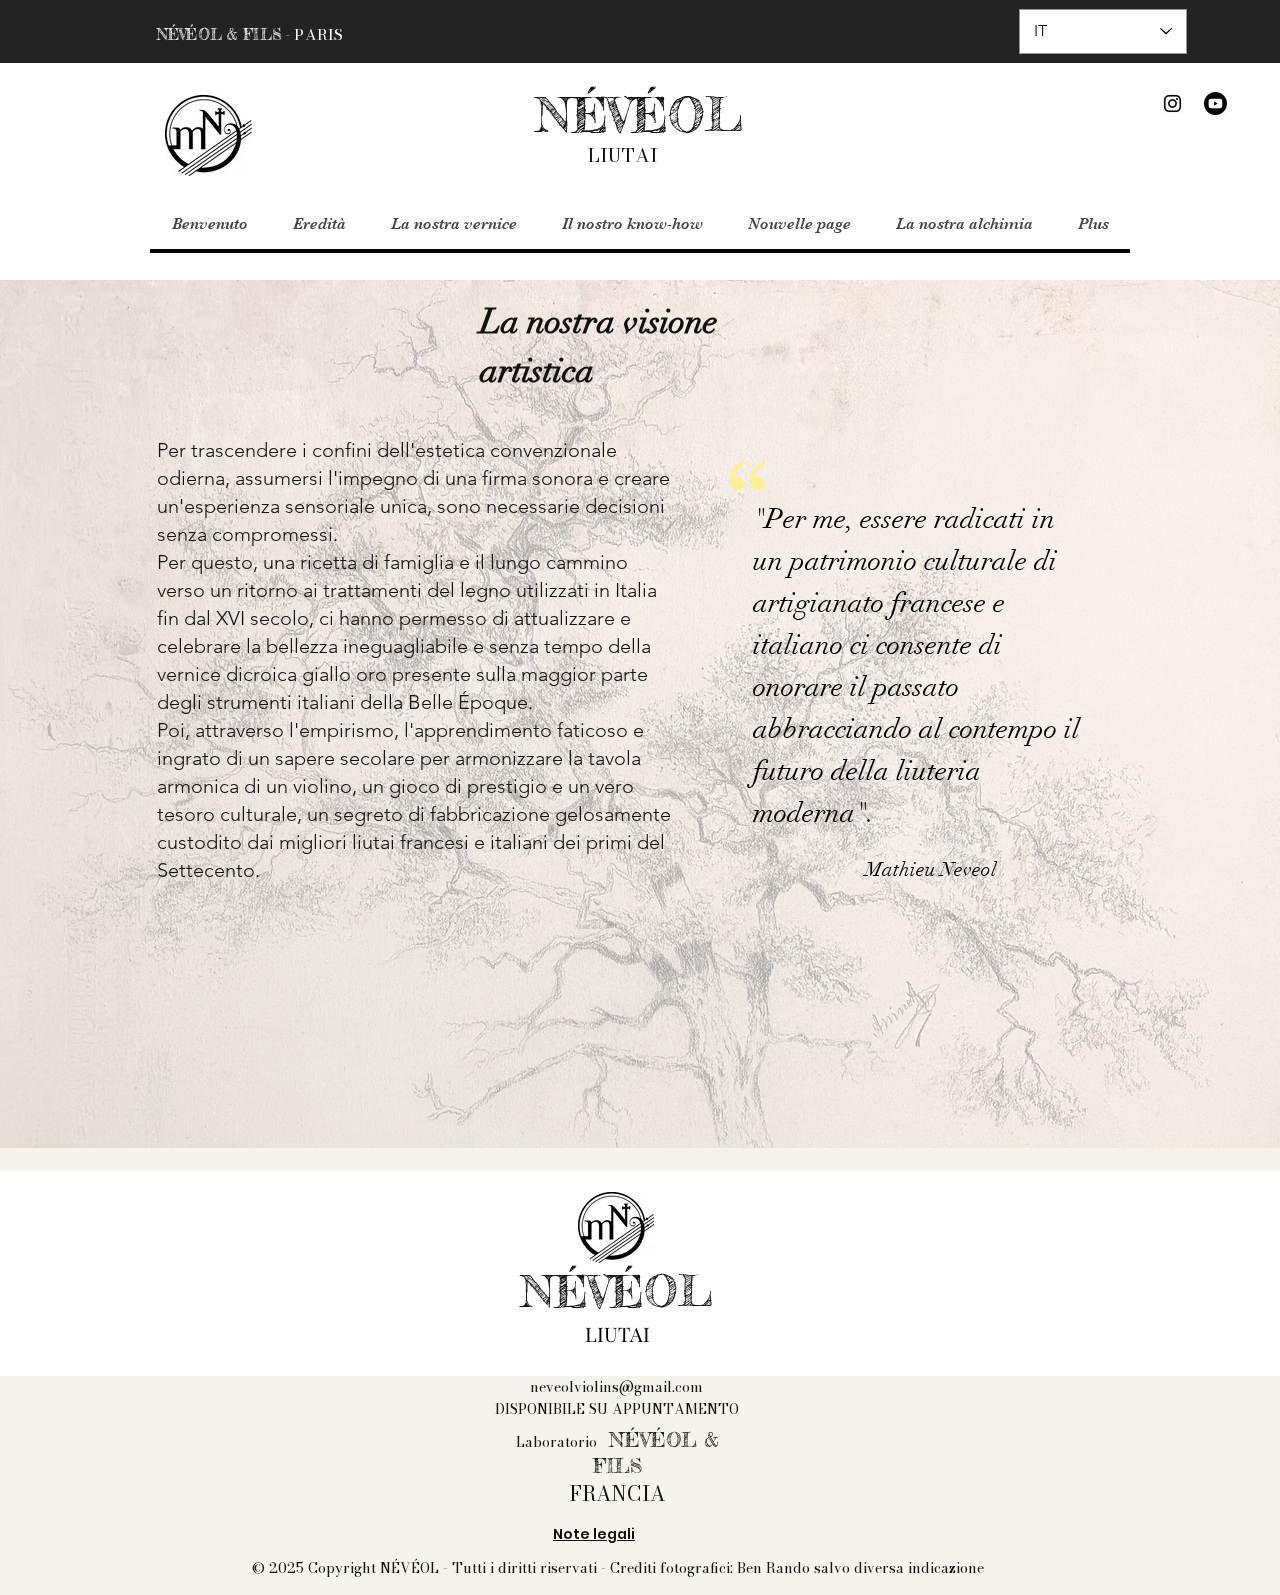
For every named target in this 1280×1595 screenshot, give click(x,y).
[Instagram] (1172, 103)
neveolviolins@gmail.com (616, 1387)
